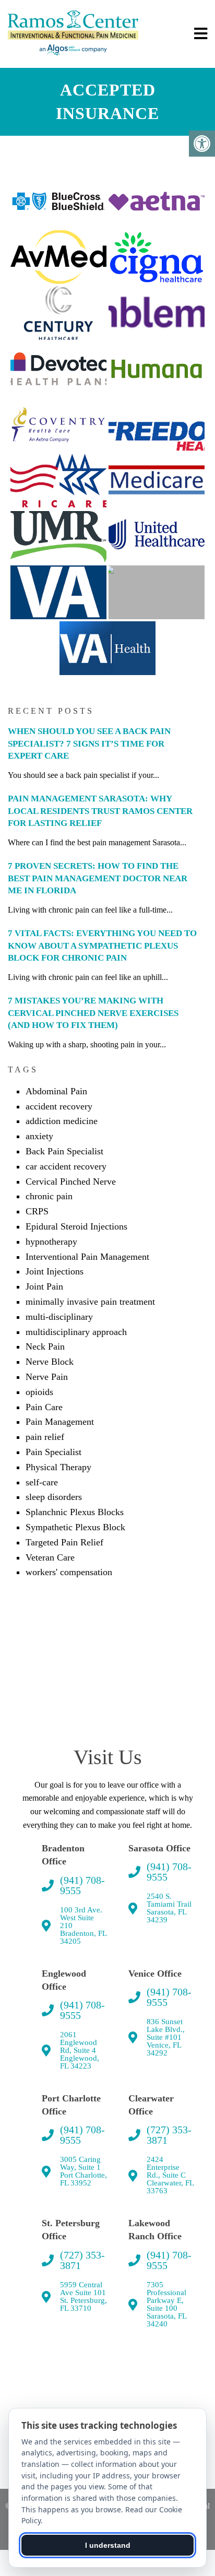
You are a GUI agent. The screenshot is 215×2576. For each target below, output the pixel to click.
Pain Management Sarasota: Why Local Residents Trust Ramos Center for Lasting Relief (100, 811)
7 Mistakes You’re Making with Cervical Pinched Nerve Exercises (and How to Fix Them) (93, 1013)
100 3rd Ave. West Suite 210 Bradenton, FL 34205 (83, 1926)
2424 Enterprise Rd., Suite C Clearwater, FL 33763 (170, 2175)
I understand (108, 2545)
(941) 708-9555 (82, 1885)
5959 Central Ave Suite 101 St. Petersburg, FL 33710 (83, 2297)
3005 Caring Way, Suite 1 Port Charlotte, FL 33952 (83, 2171)
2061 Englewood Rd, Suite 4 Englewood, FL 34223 (80, 2051)
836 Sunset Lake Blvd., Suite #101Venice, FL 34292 (166, 2037)
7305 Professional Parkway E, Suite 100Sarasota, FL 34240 (166, 2305)
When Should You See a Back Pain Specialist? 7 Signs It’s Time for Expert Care (89, 744)
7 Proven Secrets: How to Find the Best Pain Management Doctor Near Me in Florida (98, 878)
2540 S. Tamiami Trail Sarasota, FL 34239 (169, 1908)
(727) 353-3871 (169, 2135)
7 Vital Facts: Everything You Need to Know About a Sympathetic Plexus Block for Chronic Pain (102, 946)
